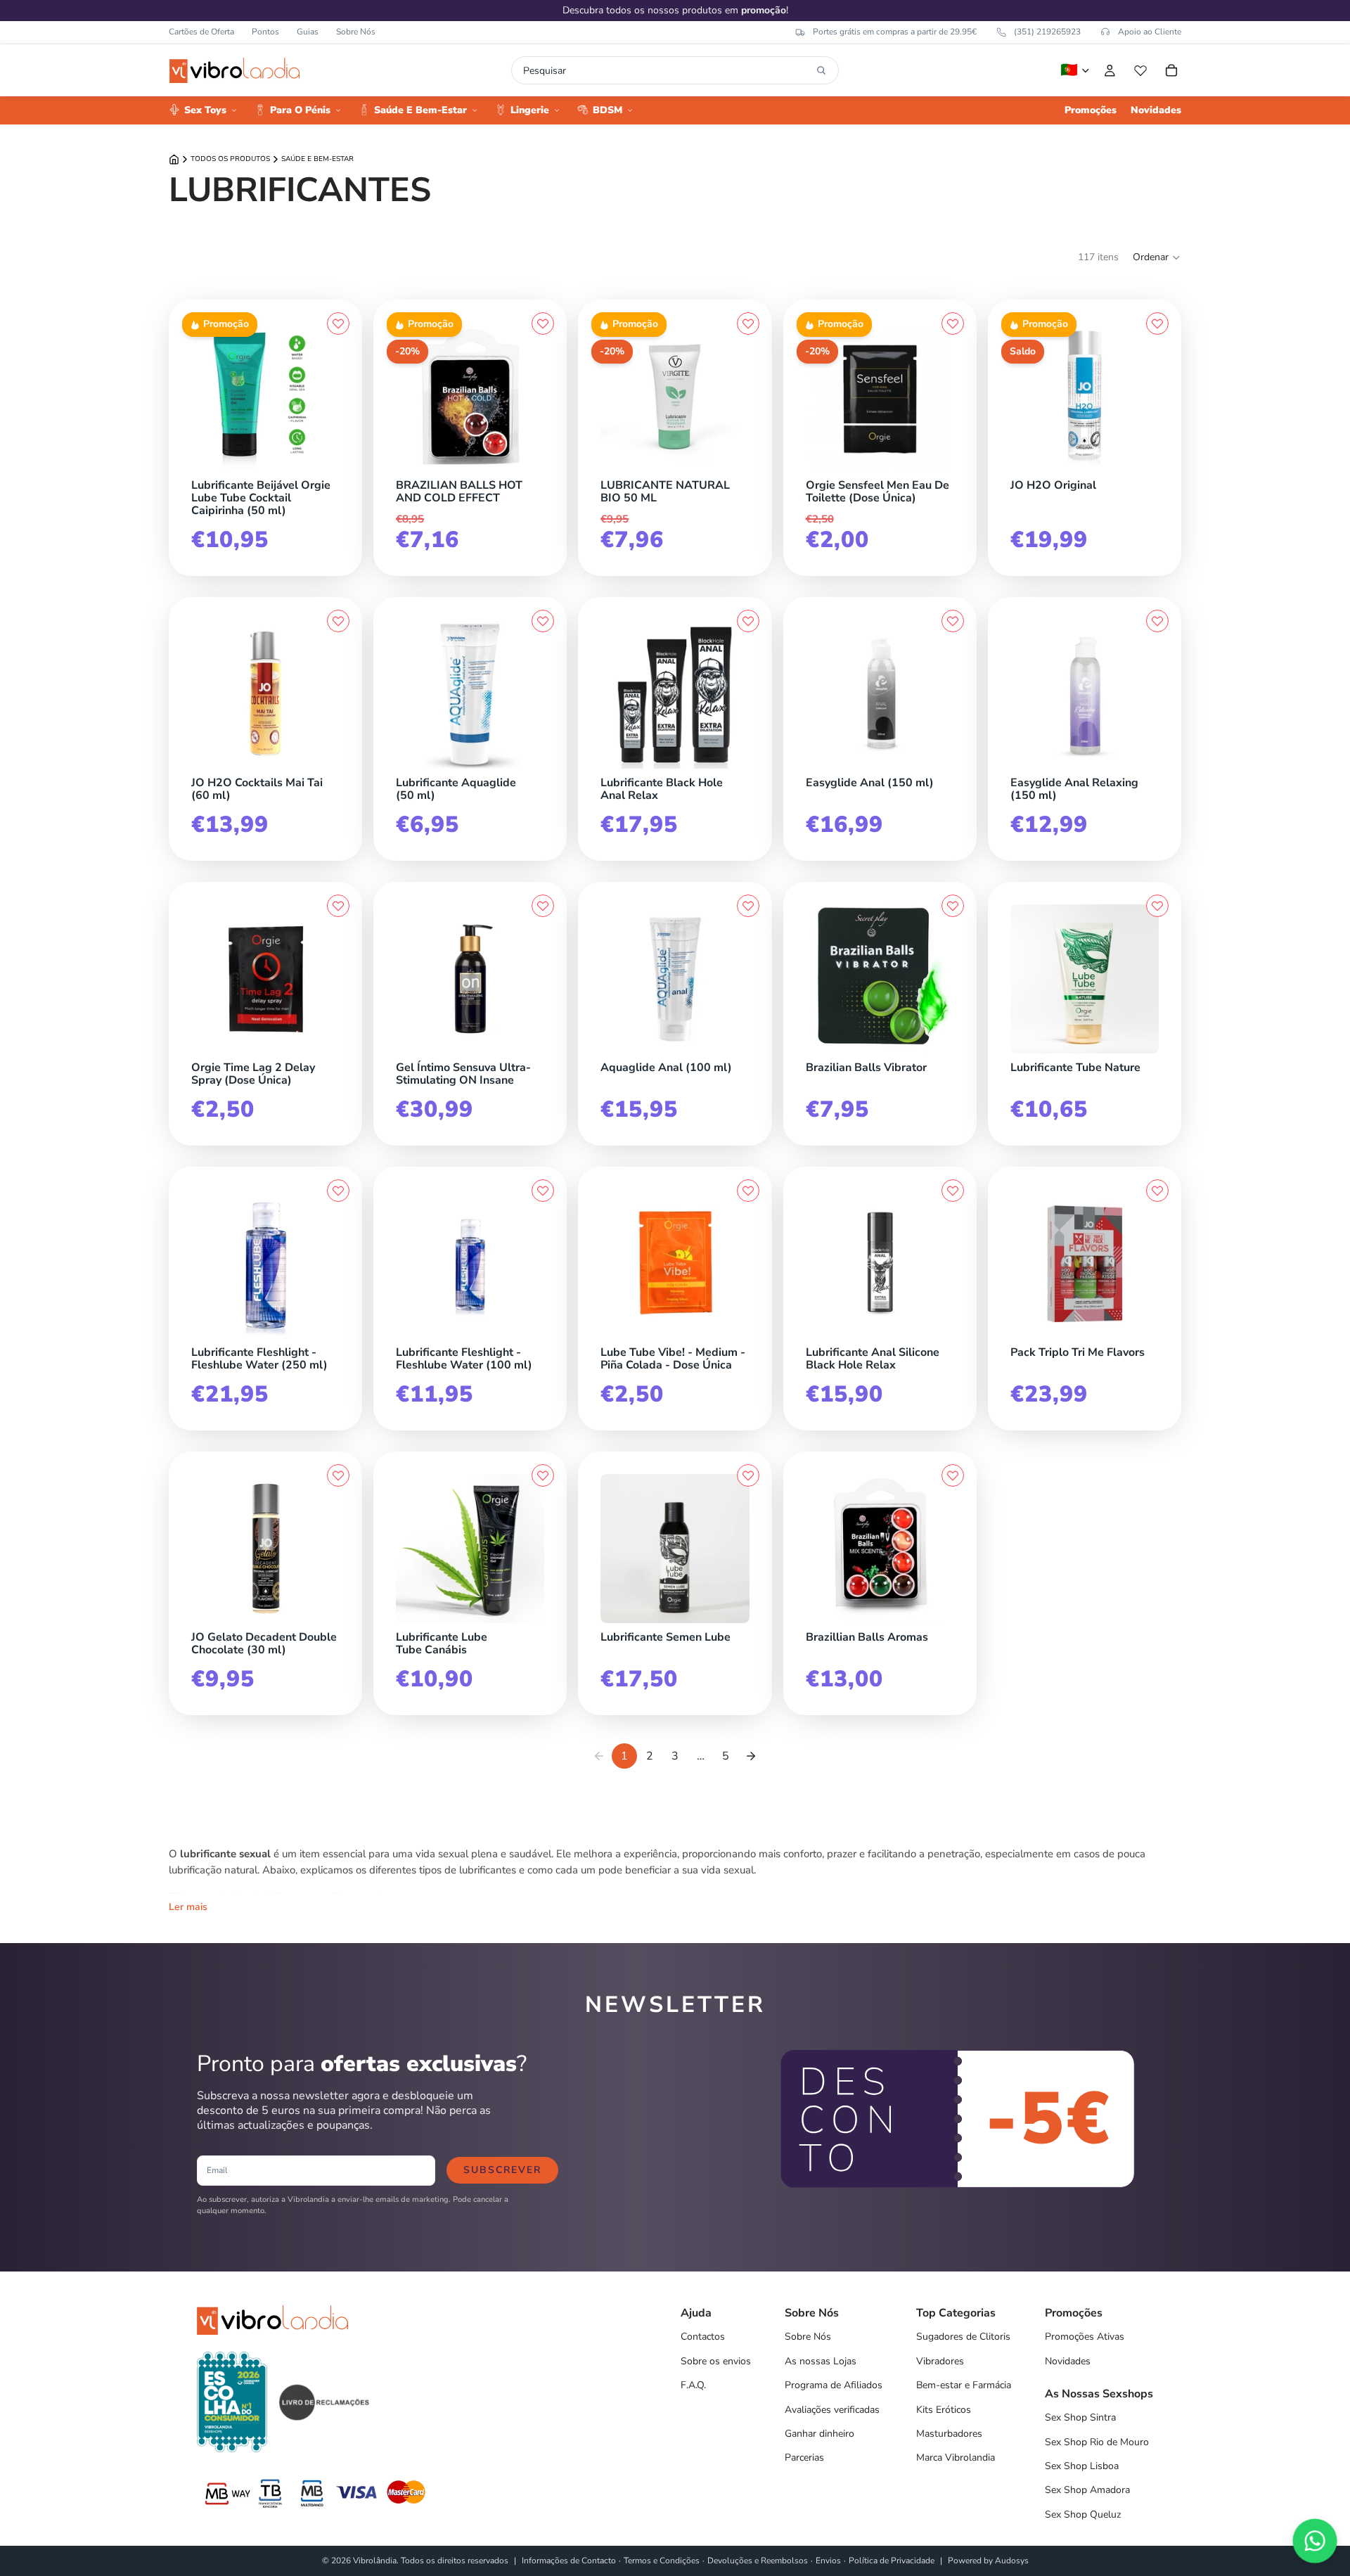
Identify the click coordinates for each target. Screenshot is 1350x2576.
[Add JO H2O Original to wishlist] (1157, 323)
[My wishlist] (1140, 70)
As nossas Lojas (821, 2361)
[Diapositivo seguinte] (324, 397)
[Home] (174, 159)
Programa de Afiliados (834, 2385)
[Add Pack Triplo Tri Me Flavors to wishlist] (1157, 1191)
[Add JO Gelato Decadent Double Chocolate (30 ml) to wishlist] (338, 1475)
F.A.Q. (693, 2385)
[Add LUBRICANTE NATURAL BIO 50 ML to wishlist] (748, 323)
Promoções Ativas (1085, 2337)
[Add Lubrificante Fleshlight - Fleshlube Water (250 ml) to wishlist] (338, 1191)
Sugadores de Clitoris (963, 2337)
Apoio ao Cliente (1150, 32)
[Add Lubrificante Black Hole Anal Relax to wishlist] (748, 621)
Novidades (1068, 2361)
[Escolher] (1155, 468)
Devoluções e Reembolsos (758, 2561)
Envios (828, 2561)
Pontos (265, 32)
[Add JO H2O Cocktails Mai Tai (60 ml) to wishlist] (338, 621)
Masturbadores (949, 2434)
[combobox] (667, 70)
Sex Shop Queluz (1083, 2514)
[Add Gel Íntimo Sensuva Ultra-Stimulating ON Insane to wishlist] (543, 906)
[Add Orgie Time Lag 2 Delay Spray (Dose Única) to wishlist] (338, 906)
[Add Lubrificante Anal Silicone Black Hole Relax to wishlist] (953, 1191)
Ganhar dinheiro (819, 2434)
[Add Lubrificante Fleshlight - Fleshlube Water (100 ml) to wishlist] (543, 1191)
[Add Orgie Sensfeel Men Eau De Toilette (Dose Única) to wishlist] (953, 323)
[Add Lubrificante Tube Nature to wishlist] (1157, 906)
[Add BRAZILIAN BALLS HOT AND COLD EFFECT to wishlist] (543, 323)
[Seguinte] (751, 1756)
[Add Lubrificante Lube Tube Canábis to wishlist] (543, 1475)
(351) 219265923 (1047, 32)
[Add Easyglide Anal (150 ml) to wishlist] (953, 621)
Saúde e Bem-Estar (317, 159)
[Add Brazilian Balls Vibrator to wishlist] (953, 906)
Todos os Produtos (230, 159)
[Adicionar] (336, 468)
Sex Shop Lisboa (1082, 2466)
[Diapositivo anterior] (207, 397)
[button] (1157, 257)
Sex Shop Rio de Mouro (1097, 2442)
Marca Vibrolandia (956, 2458)
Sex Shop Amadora (1087, 2490)
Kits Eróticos (944, 2410)
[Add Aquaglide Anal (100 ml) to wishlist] (748, 906)
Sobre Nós (356, 32)
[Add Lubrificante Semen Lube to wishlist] (748, 1475)
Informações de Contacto (569, 2561)
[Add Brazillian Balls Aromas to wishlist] (953, 1475)
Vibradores (940, 2361)
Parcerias (804, 2458)
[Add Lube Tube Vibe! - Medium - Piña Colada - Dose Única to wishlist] (748, 1191)
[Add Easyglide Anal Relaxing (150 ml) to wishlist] (1157, 621)
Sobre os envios (716, 2361)
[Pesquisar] (821, 70)
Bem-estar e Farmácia (964, 2385)
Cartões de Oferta (201, 32)
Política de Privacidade (892, 2561)
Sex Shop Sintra (1080, 2417)
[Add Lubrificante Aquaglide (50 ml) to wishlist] (543, 621)
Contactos (703, 2337)
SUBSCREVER (502, 2170)
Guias (308, 32)
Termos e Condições (662, 2561)
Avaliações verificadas (832, 2410)
